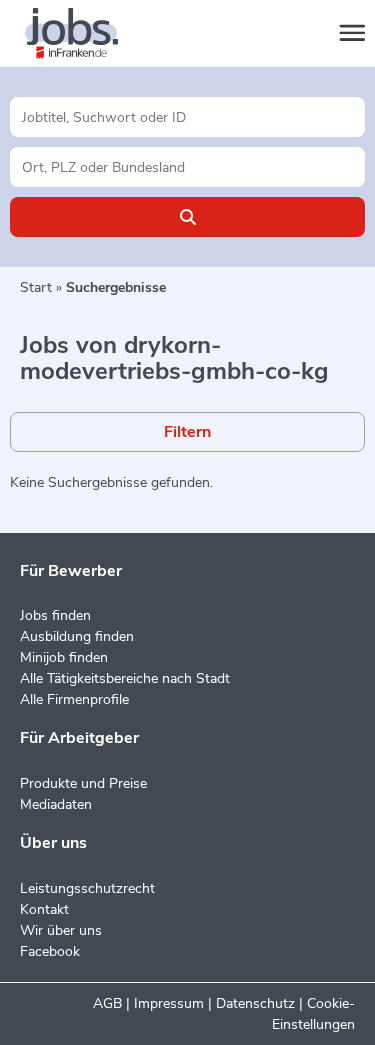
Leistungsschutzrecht (87, 888)
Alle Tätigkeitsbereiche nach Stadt (125, 678)
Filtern (187, 432)
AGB (107, 1003)
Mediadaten (56, 804)
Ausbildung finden (77, 636)
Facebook (50, 951)
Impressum (169, 1003)
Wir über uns (61, 930)
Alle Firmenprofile (74, 699)
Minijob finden (64, 657)
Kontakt (44, 909)
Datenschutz (255, 1003)
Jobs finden (55, 615)
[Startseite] (90, 34)
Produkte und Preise (83, 783)
